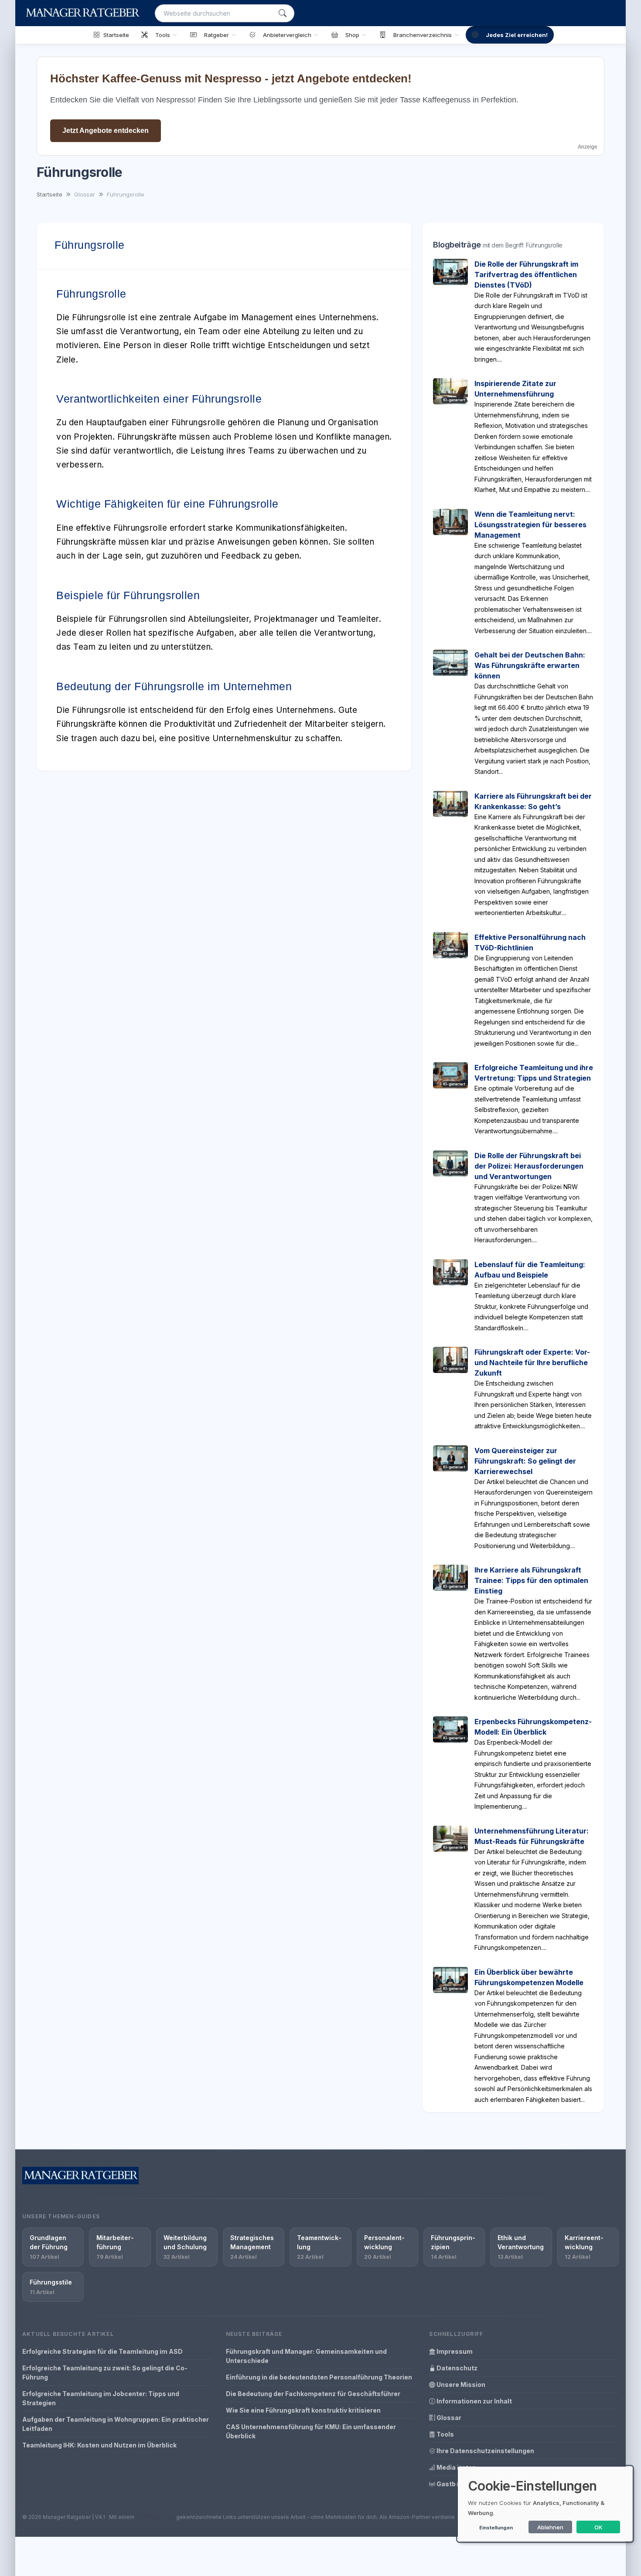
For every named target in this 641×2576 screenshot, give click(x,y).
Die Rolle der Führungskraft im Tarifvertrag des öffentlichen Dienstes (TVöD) (526, 275)
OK (598, 2527)
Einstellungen (496, 2528)
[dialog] (545, 2504)
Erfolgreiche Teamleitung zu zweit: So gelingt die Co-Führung (105, 2373)
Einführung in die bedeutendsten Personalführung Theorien (319, 2377)
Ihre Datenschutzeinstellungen (485, 2451)
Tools (445, 2434)
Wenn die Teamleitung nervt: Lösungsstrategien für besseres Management (530, 525)
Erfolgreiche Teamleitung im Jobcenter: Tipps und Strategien (101, 2398)
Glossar (448, 2418)
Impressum (454, 2351)
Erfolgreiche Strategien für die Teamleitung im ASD (102, 2351)
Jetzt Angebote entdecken (106, 130)
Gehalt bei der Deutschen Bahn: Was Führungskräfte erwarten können (530, 665)
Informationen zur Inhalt (474, 2401)
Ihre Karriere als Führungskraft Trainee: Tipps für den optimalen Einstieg (531, 1580)
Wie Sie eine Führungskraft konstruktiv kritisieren (303, 2410)
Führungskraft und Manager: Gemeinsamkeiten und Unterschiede (306, 2356)
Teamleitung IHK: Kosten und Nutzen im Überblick (99, 2445)
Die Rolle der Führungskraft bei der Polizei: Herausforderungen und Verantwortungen (529, 1166)
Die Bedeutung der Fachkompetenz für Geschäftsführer (313, 2394)
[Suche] (283, 13)
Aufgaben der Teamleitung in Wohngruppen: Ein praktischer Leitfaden (116, 2424)
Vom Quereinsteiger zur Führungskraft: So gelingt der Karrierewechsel (525, 1461)
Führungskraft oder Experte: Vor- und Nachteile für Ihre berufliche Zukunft (532, 1363)
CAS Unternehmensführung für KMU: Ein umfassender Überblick (311, 2431)
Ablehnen (550, 2527)
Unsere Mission (460, 2384)
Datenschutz (456, 2368)
